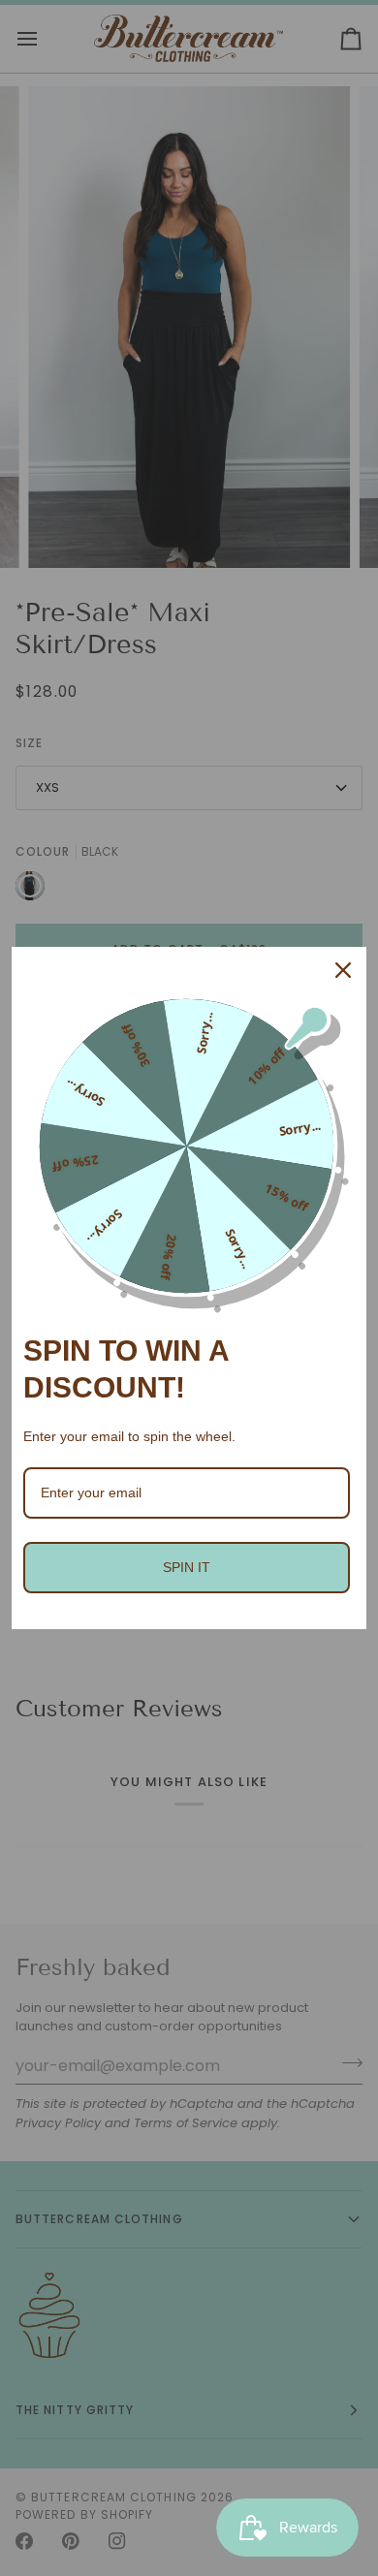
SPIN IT (187, 1567)
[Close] (343, 970)
